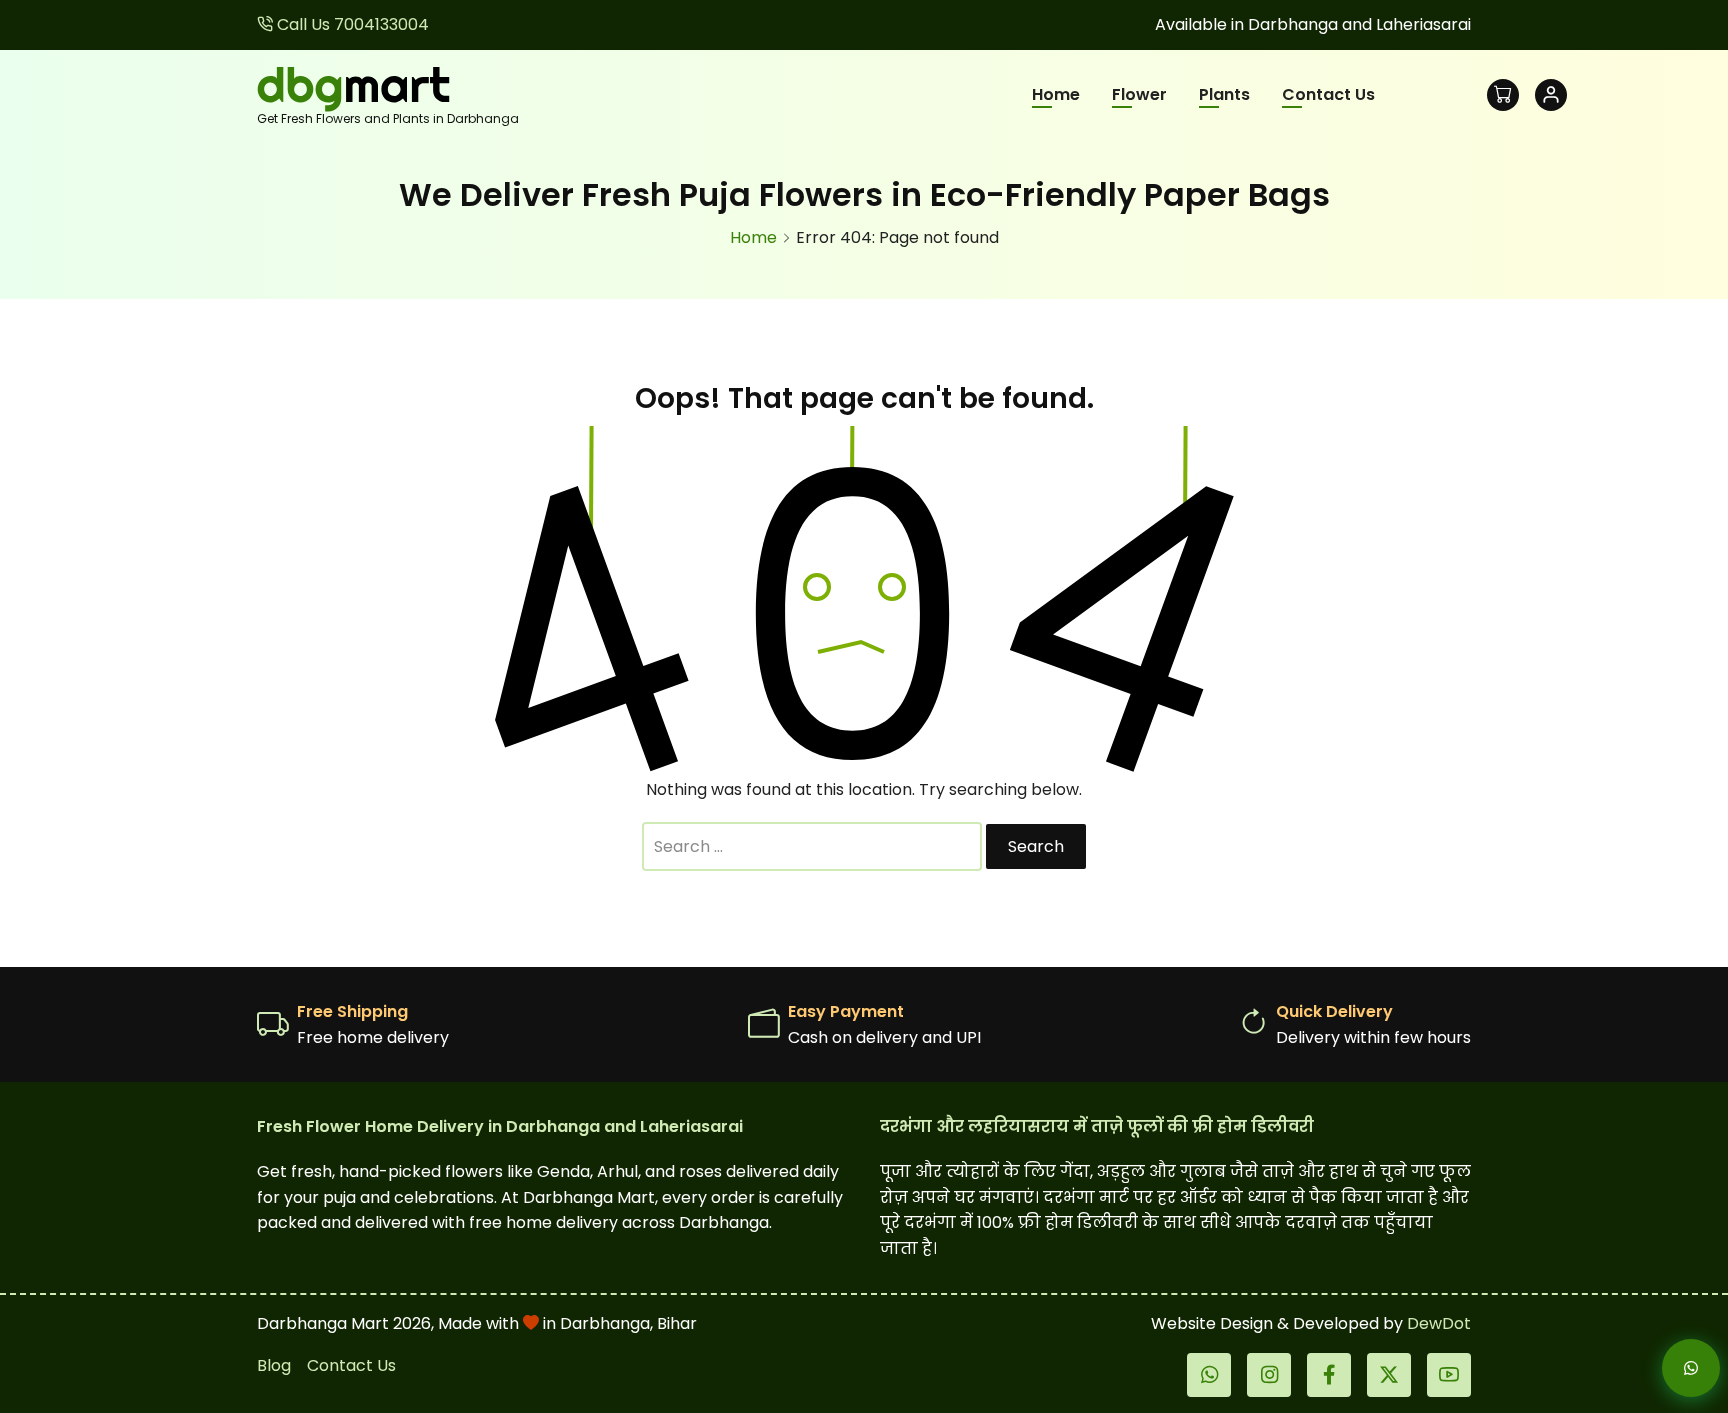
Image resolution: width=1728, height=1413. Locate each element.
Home (1056, 94)
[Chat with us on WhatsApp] (1674, 1368)
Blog (274, 1365)
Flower (1139, 94)
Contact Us (1328, 94)
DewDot (1439, 1323)
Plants (1224, 94)
